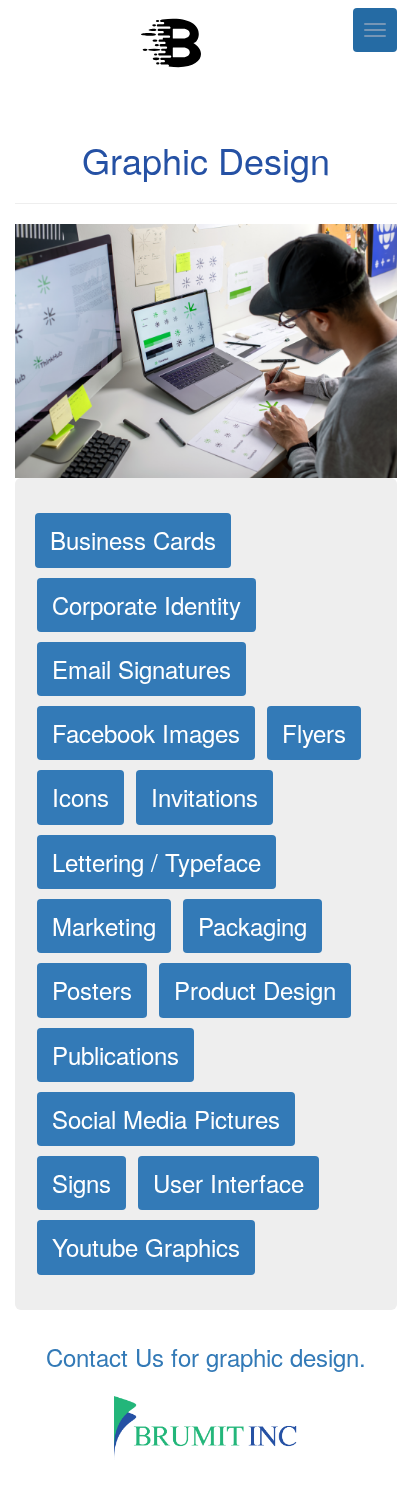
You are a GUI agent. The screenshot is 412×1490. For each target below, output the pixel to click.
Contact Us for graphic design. (206, 1356)
